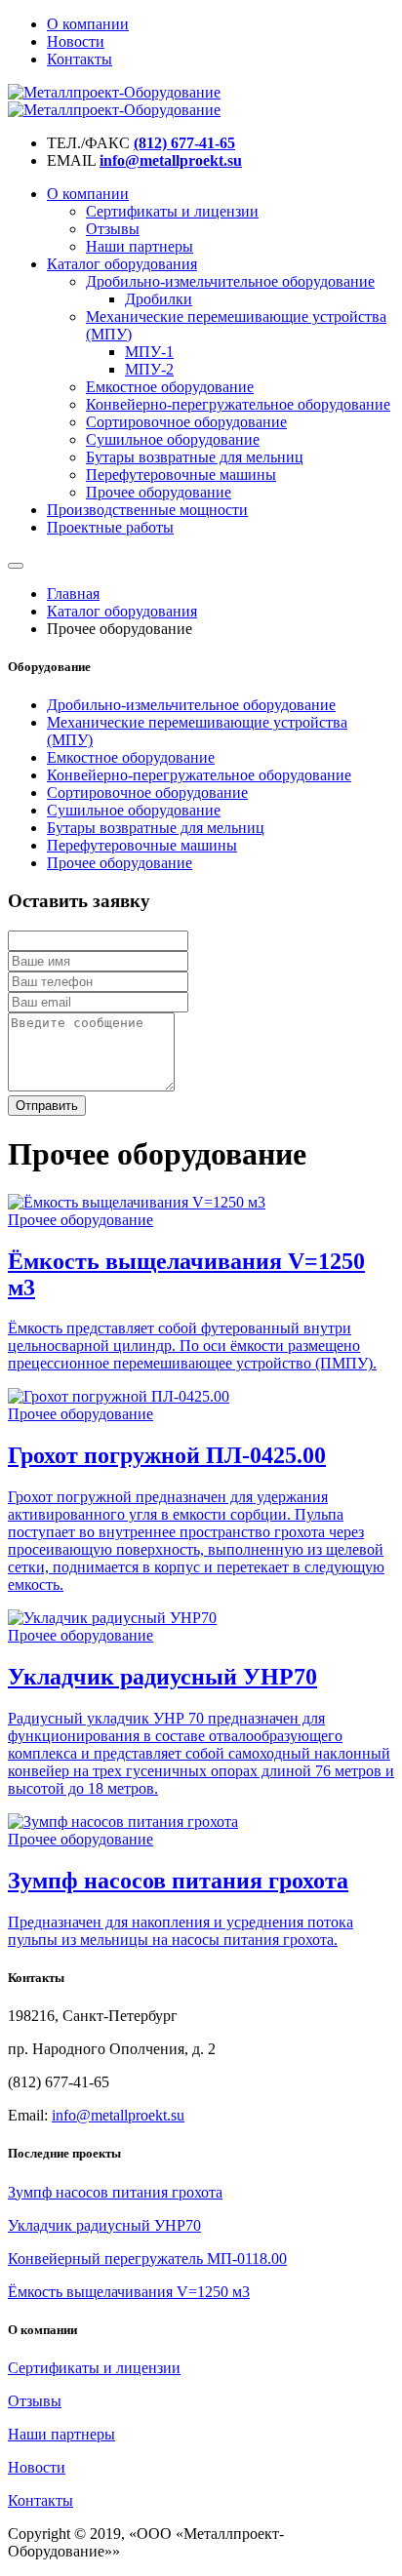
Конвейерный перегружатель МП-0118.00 (147, 2259)
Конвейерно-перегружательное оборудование (238, 404)
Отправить (47, 1106)
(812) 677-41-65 (184, 143)
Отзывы (113, 229)
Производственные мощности (147, 510)
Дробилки (159, 299)
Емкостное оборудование (170, 387)
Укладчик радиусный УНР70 (104, 2225)
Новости (76, 41)
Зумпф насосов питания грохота (115, 2192)
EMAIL (71, 160)
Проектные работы (110, 527)
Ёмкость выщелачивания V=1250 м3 (129, 2292)
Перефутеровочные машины (181, 475)
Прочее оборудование (159, 492)
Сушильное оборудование (173, 439)
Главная (73, 594)
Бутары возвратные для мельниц (195, 457)
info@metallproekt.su (171, 160)
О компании (88, 24)
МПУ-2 (149, 369)
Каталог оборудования (122, 264)
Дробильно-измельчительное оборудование (230, 281)
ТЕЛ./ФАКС (88, 143)
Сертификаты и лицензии (172, 211)
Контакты (80, 59)
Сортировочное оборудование (186, 422)
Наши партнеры (140, 246)
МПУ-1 (149, 352)
